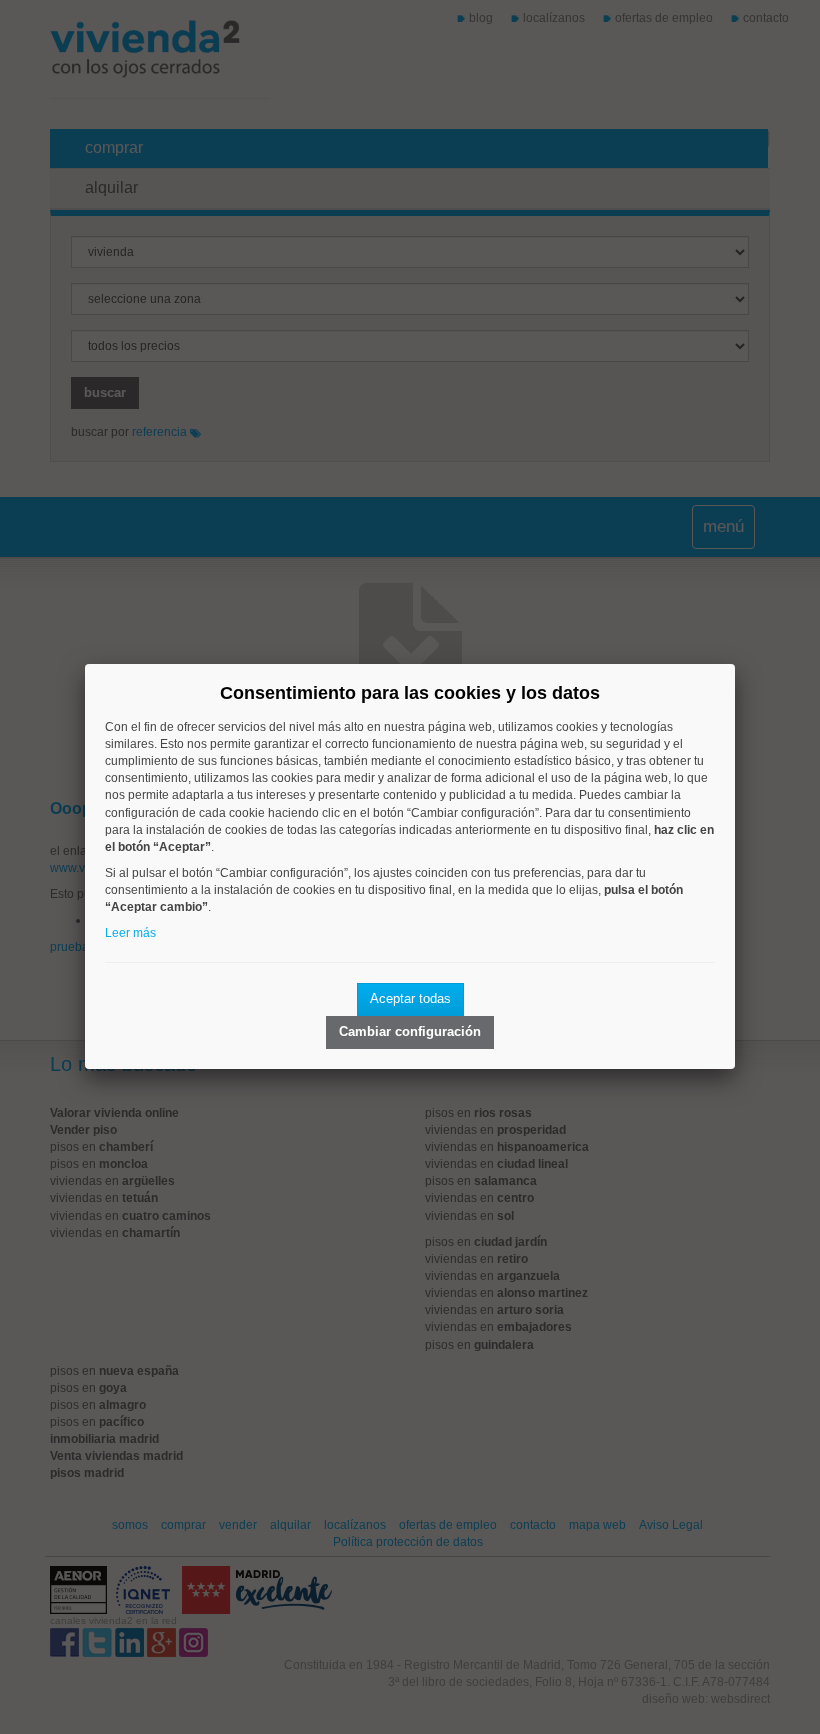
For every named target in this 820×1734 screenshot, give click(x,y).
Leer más (130, 933)
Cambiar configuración (410, 1031)
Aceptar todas (410, 998)
